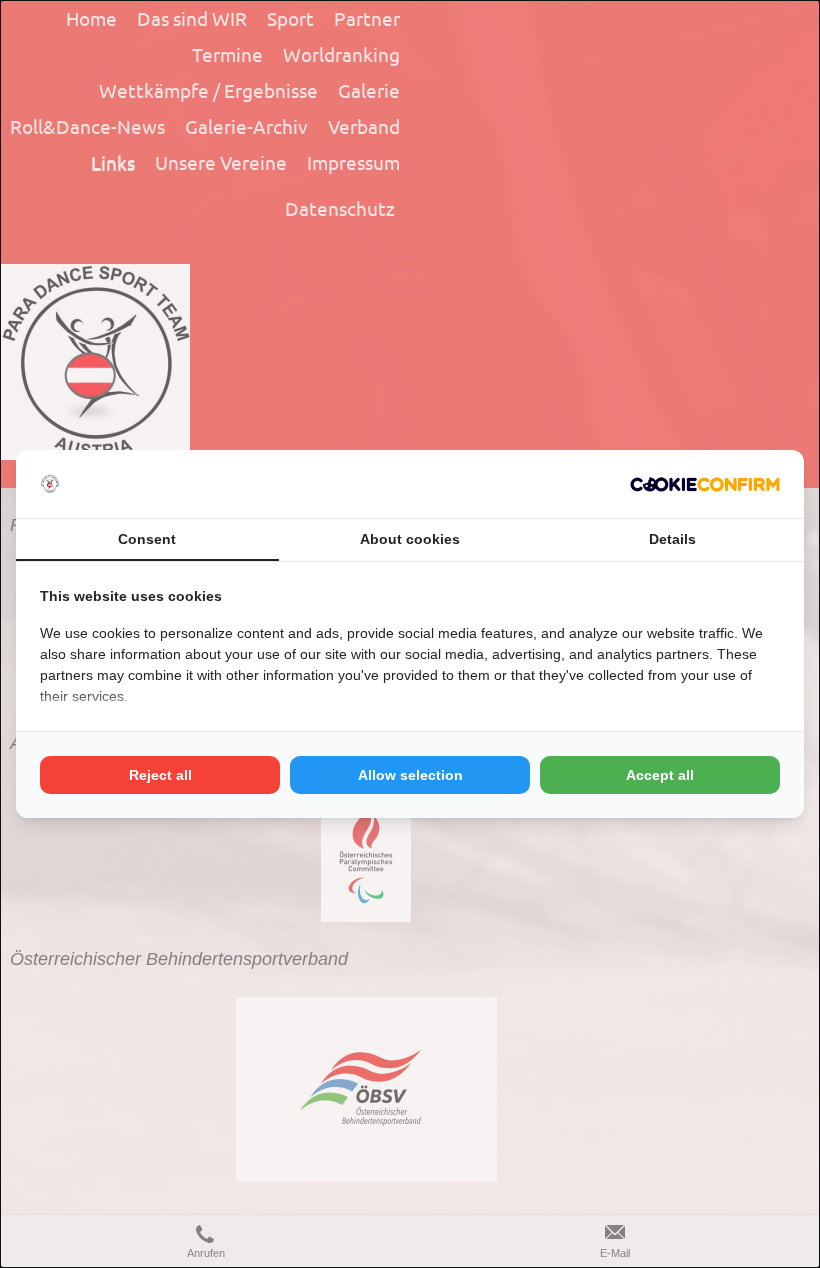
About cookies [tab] (410, 539)
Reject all (160, 775)
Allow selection (410, 775)
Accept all (660, 775)
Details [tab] (672, 539)
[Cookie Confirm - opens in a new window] (705, 484)
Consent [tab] (147, 539)
